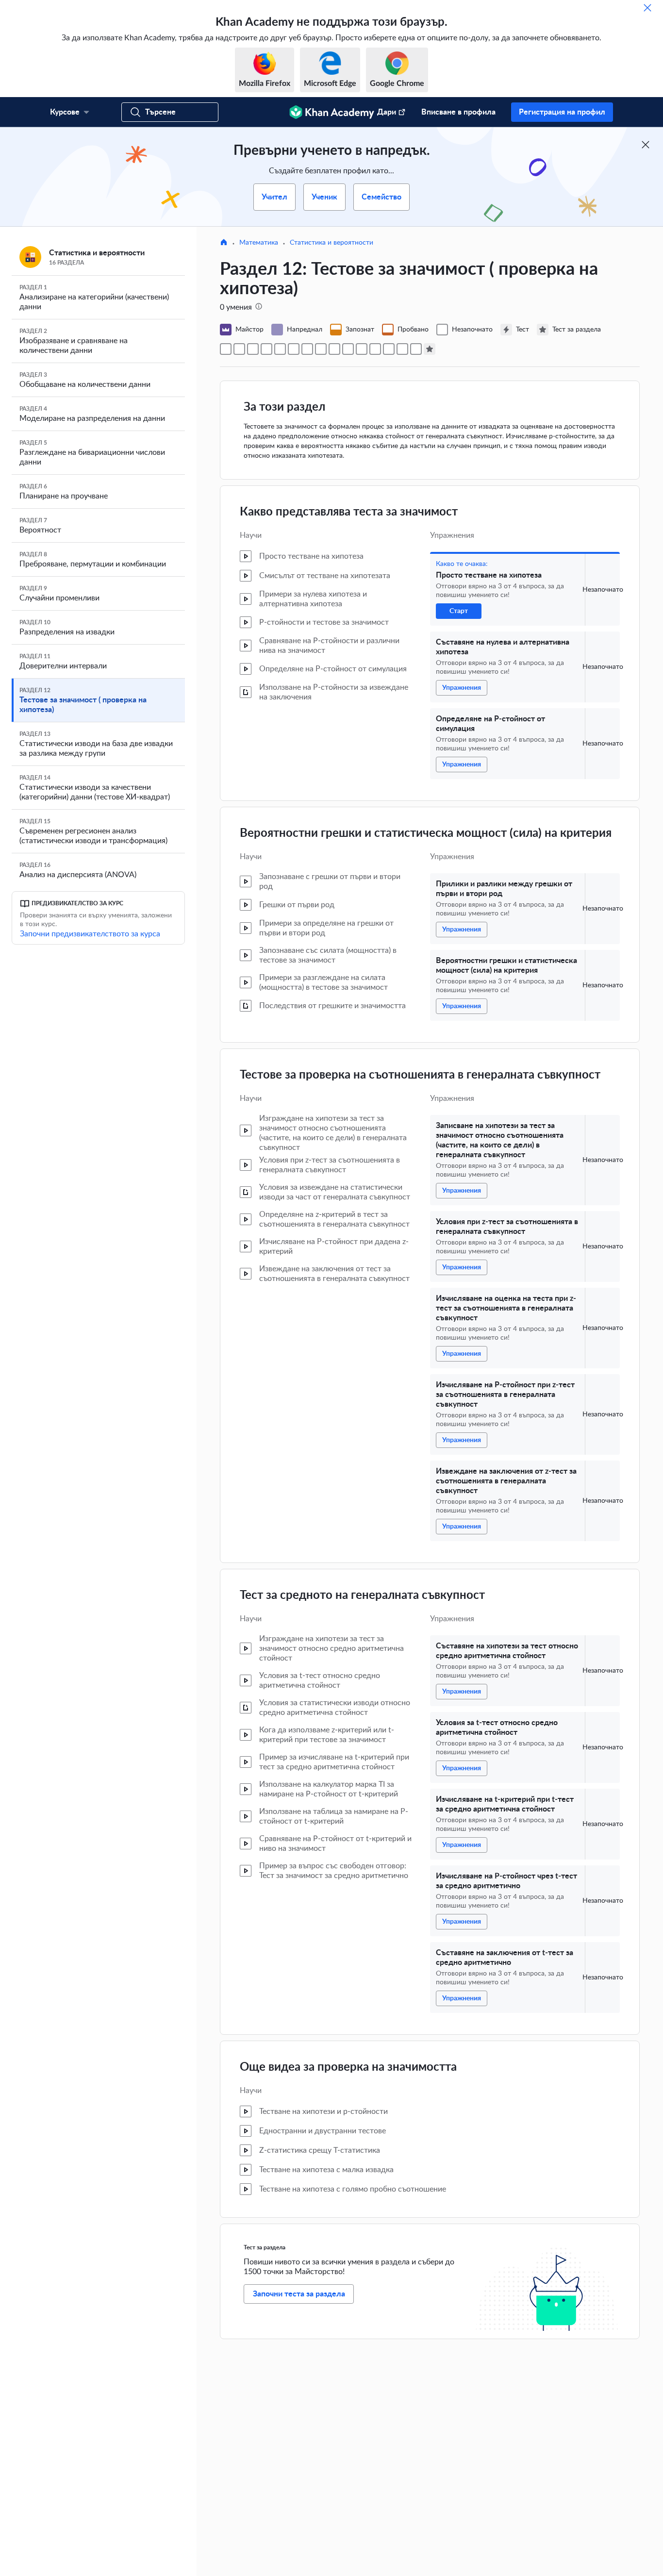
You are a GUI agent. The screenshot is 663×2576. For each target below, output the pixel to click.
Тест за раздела (265, 2247)
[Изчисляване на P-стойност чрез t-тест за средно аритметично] (402, 349)
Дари (387, 112)
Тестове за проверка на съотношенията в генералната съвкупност (420, 1075)
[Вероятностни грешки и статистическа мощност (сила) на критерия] (280, 349)
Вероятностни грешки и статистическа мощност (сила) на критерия (426, 833)
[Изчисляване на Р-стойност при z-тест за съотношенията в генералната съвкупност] (334, 349)
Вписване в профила (458, 112)
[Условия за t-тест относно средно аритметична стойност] (375, 349)
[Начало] (224, 243)
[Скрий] (647, 8)
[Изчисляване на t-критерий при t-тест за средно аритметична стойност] (389, 349)
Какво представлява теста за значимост (349, 512)
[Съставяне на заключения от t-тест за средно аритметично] (416, 349)
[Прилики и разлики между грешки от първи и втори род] (266, 349)
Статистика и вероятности (331, 243)
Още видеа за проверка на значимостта (348, 2067)
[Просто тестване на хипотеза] (226, 349)
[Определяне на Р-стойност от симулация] (253, 349)
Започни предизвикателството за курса (90, 934)
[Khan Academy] (332, 112)
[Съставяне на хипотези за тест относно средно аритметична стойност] (362, 349)
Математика (259, 243)
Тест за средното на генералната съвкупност (362, 1595)
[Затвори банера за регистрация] (646, 145)
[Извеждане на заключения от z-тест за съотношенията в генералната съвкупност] (348, 349)
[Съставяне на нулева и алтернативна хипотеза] (239, 349)
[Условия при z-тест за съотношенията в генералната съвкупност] (307, 349)
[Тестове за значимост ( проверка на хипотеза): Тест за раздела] (430, 349)
